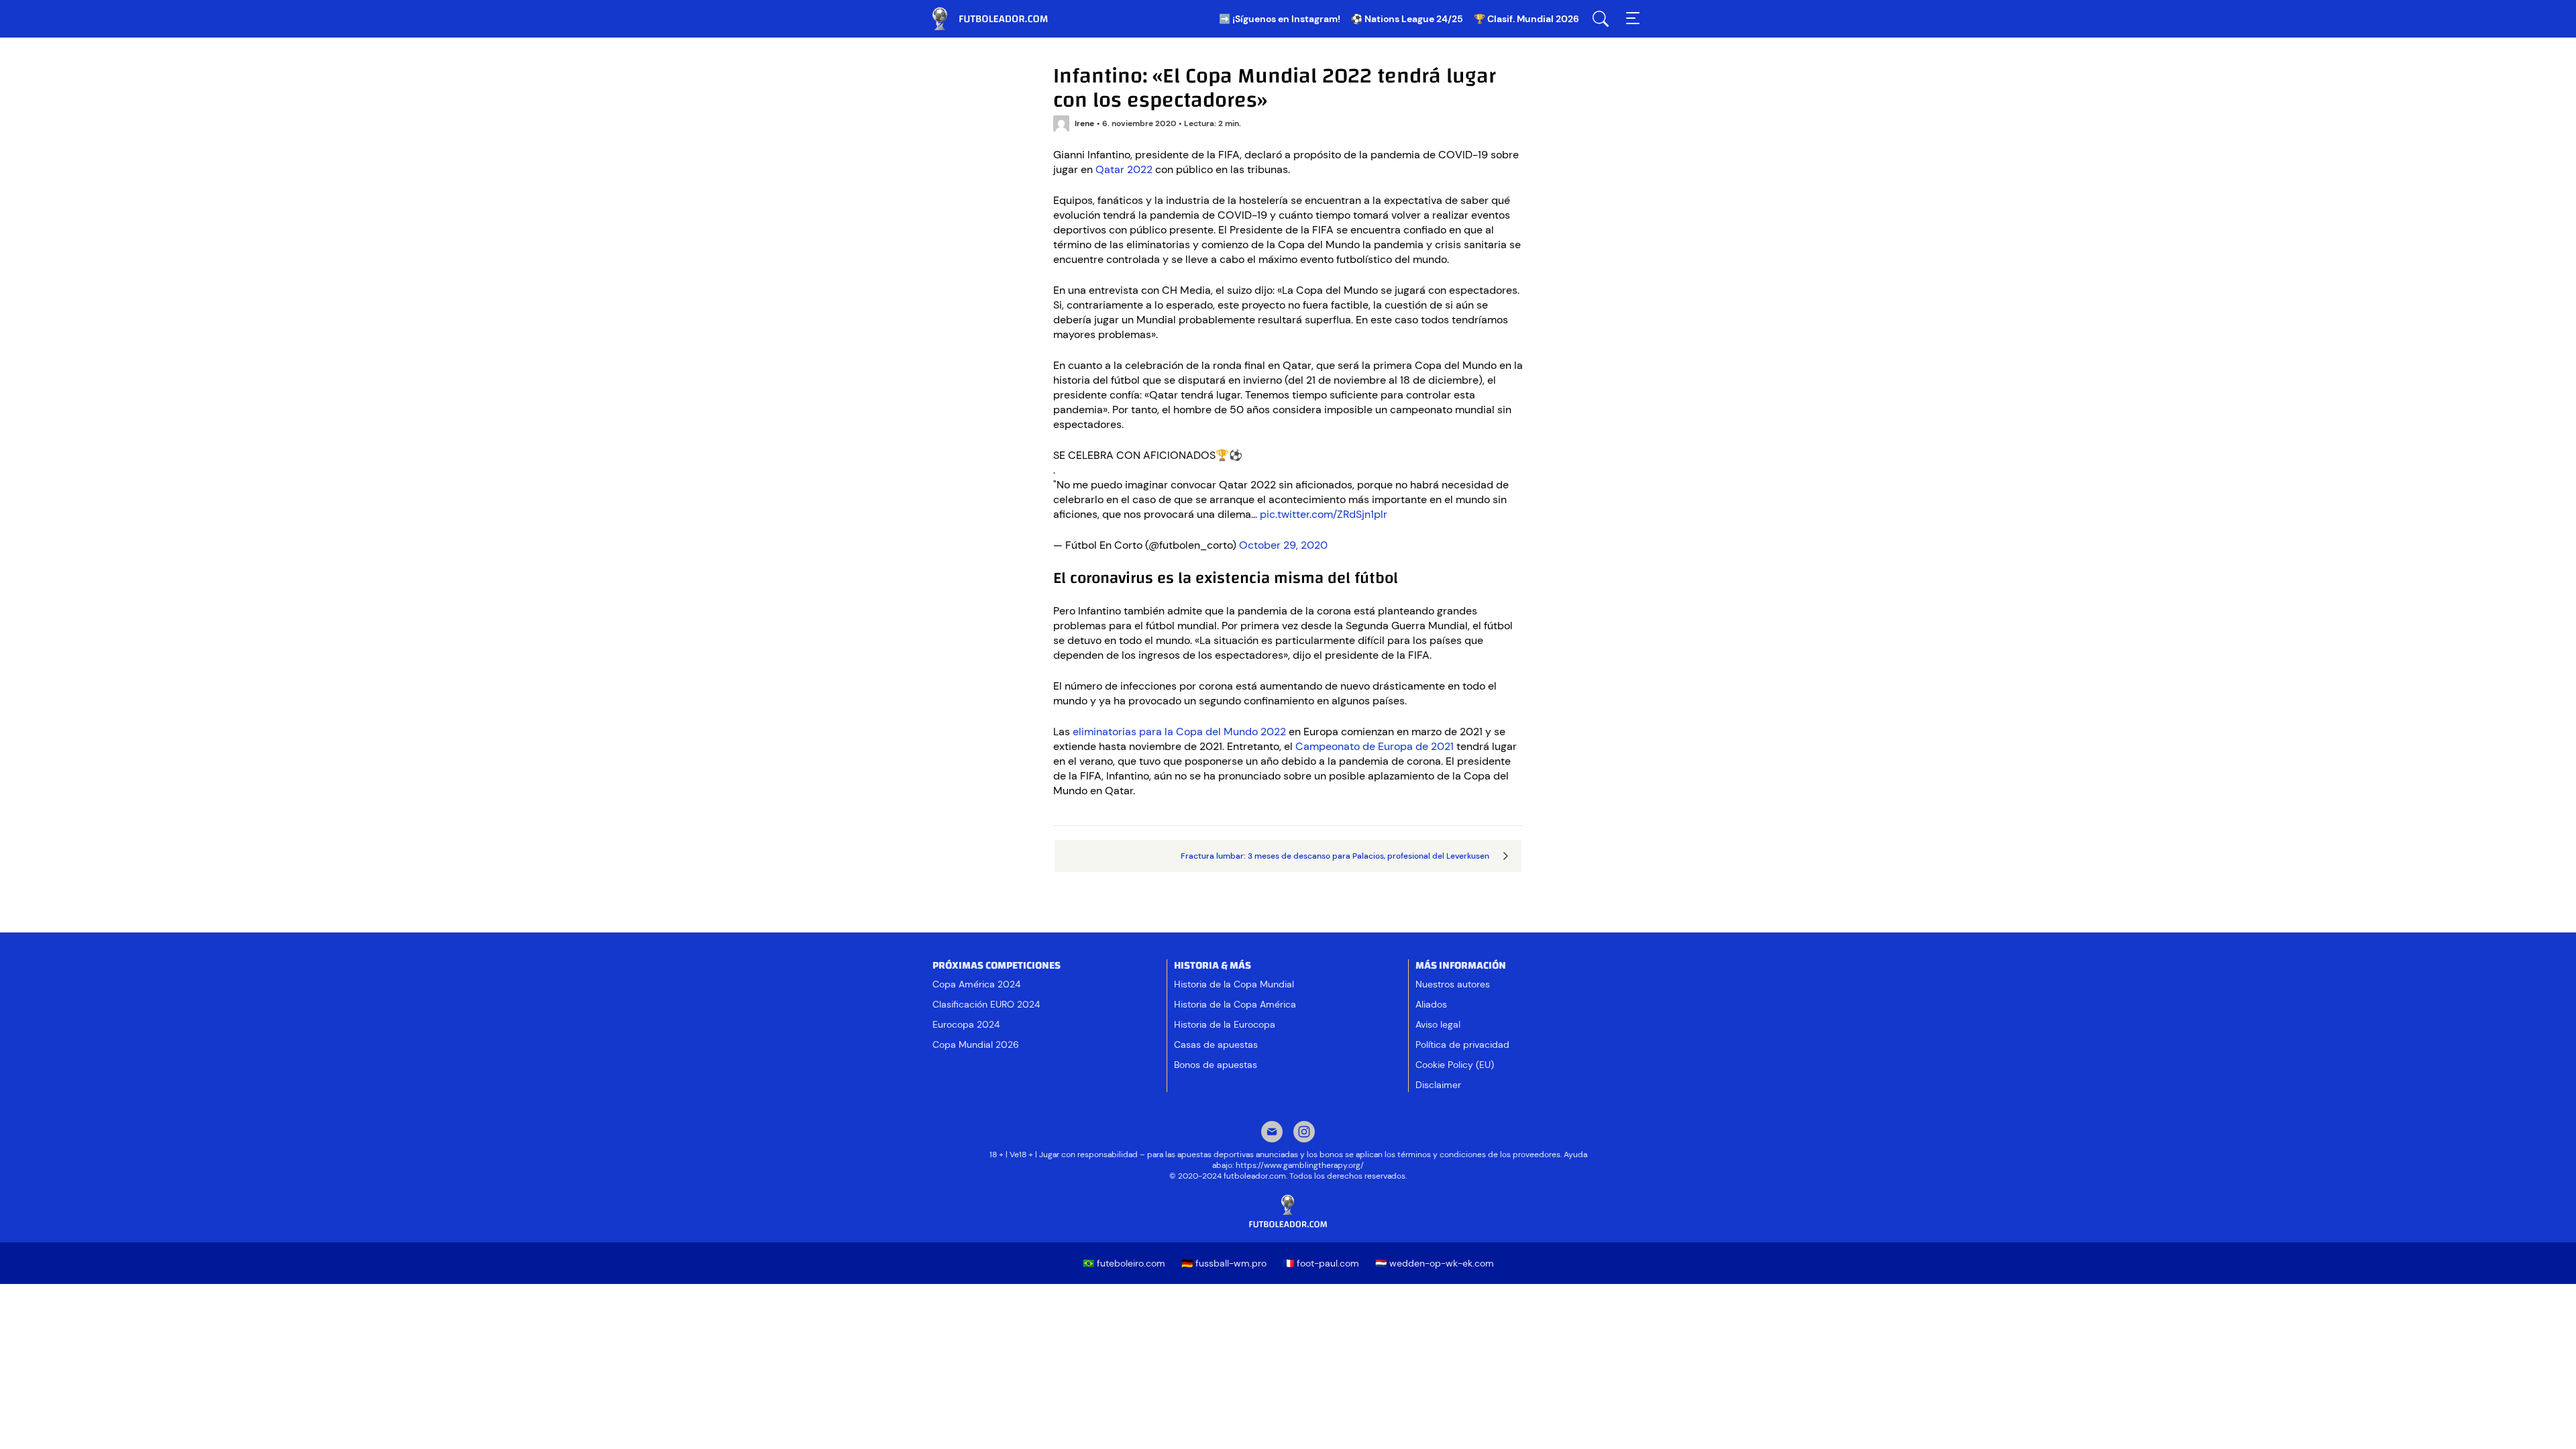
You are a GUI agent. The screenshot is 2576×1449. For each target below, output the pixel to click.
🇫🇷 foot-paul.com (1321, 1263)
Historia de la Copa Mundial (1234, 984)
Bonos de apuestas (1216, 1065)
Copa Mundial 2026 (976, 1044)
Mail (1272, 1133)
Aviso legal (1438, 1024)
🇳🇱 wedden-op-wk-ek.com (1435, 1263)
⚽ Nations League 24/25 (1407, 19)
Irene (1084, 123)
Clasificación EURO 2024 (986, 1004)
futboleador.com (1000, 19)
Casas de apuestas (1216, 1044)
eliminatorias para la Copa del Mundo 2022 (1179, 732)
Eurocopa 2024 (966, 1024)
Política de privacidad (1462, 1044)
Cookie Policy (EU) (1455, 1065)
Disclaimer (1438, 1085)
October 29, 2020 (1283, 545)
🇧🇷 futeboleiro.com (1124, 1263)
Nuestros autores (1453, 984)
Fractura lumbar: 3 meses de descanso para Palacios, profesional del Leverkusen (1335, 856)
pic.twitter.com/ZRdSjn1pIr (1324, 514)
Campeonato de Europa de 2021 (1375, 746)
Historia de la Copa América (1235, 1004)
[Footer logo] (1288, 1212)
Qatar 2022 (1124, 169)
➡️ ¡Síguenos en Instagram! (1280, 19)
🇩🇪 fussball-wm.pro (1224, 1263)
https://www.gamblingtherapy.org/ (1300, 1165)
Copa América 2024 (976, 984)
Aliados (1431, 1004)
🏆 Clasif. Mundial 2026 (1526, 19)
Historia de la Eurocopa (1225, 1024)
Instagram (1304, 1133)
